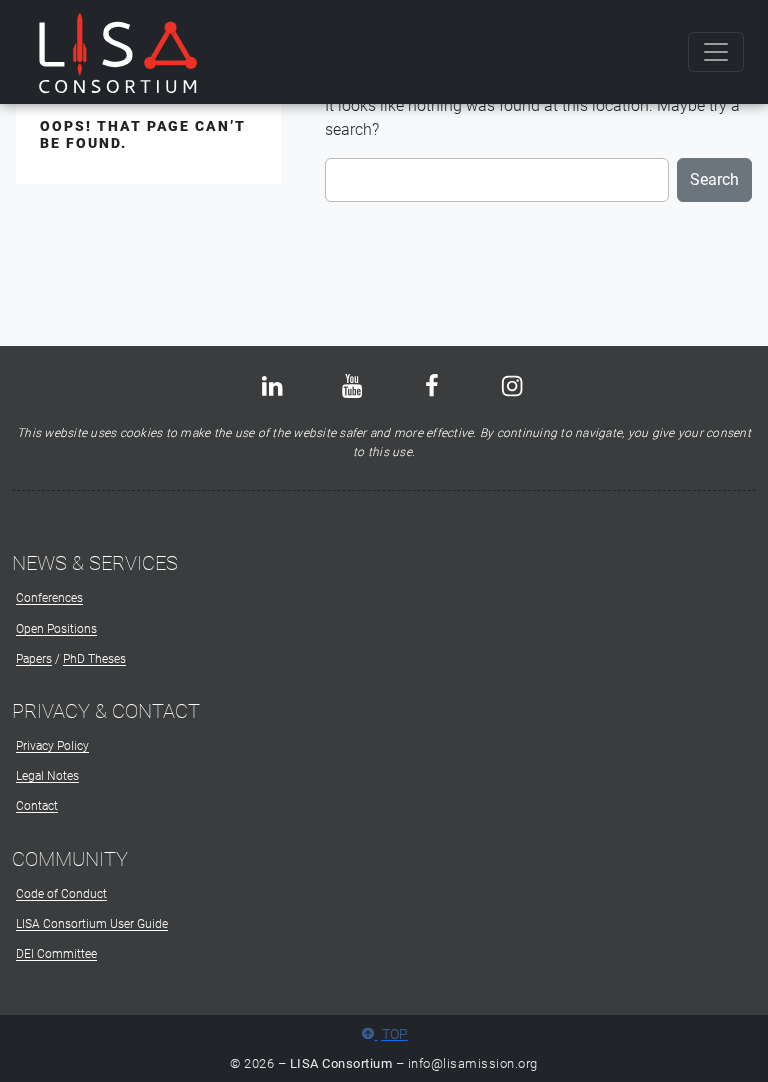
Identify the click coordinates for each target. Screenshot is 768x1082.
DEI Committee (56, 954)
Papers (34, 659)
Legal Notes (47, 776)
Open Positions (56, 629)
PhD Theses (94, 659)
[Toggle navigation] (716, 52)
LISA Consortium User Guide (92, 924)
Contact (37, 806)
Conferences (49, 598)
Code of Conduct (61, 894)
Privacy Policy (52, 746)
